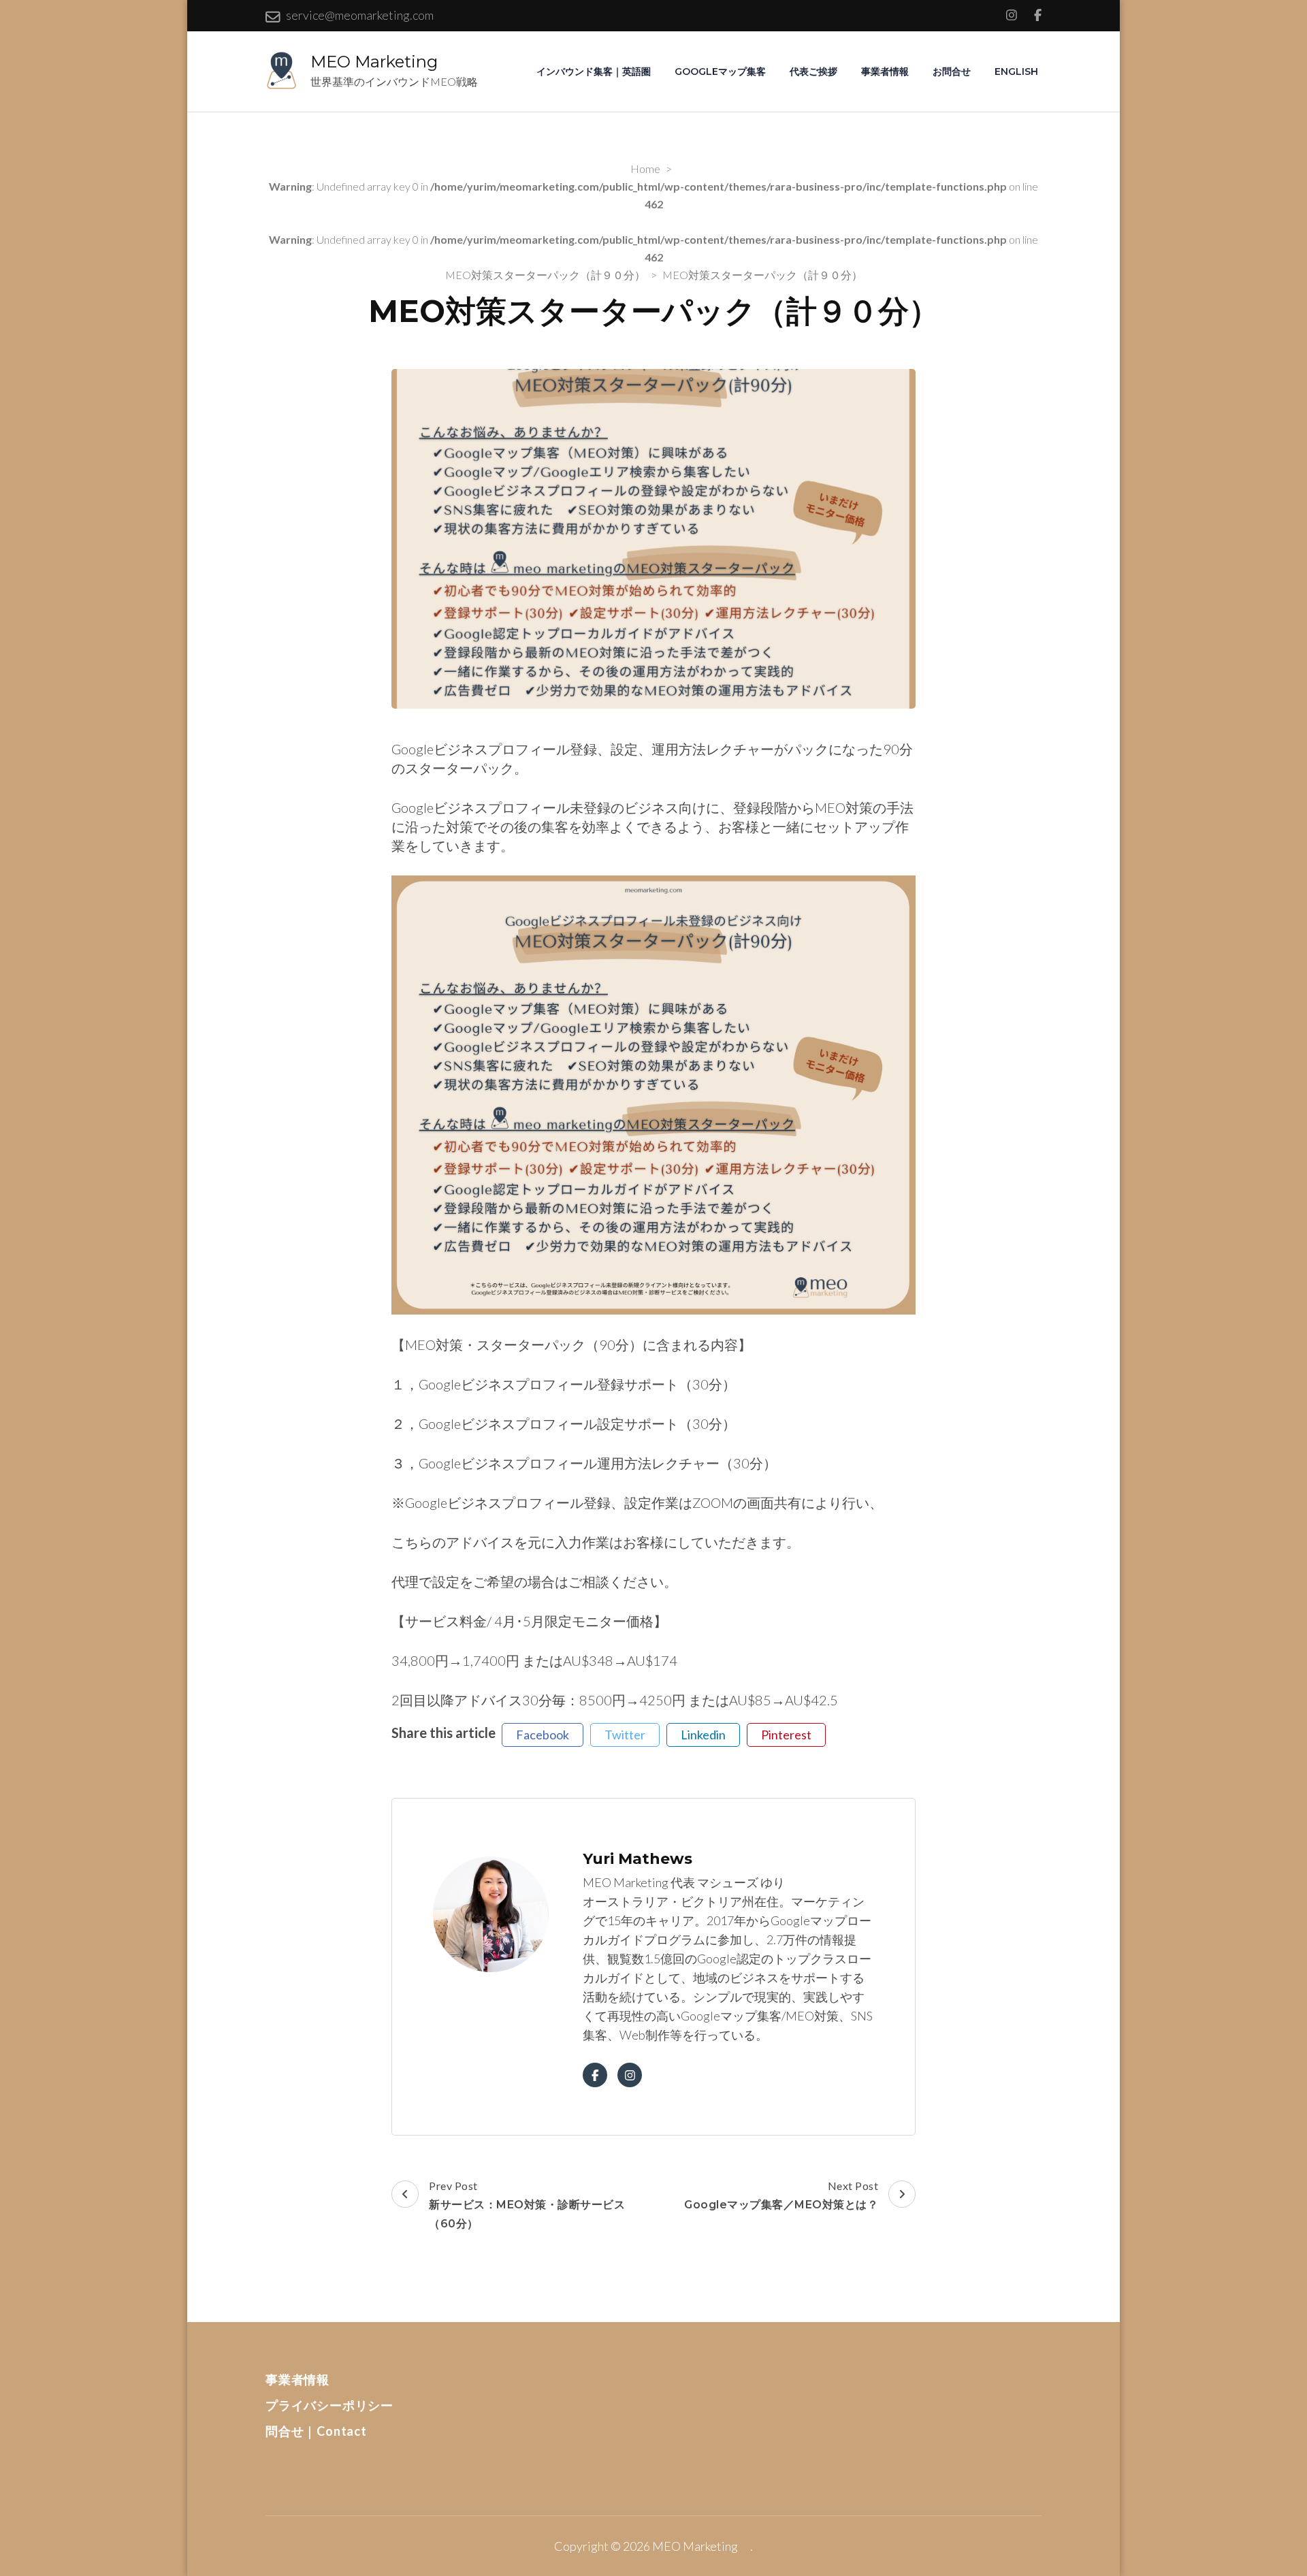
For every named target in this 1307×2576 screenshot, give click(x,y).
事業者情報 (885, 71)
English (1016, 71)
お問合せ (952, 71)
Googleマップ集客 (720, 71)
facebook (543, 1735)
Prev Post (527, 2205)
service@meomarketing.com (360, 15)
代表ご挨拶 (813, 71)
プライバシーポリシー (329, 2405)
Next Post (781, 2195)
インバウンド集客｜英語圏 (594, 71)
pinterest (786, 1735)
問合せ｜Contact (316, 2431)
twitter (625, 1735)
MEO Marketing (382, 62)
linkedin (703, 1735)
